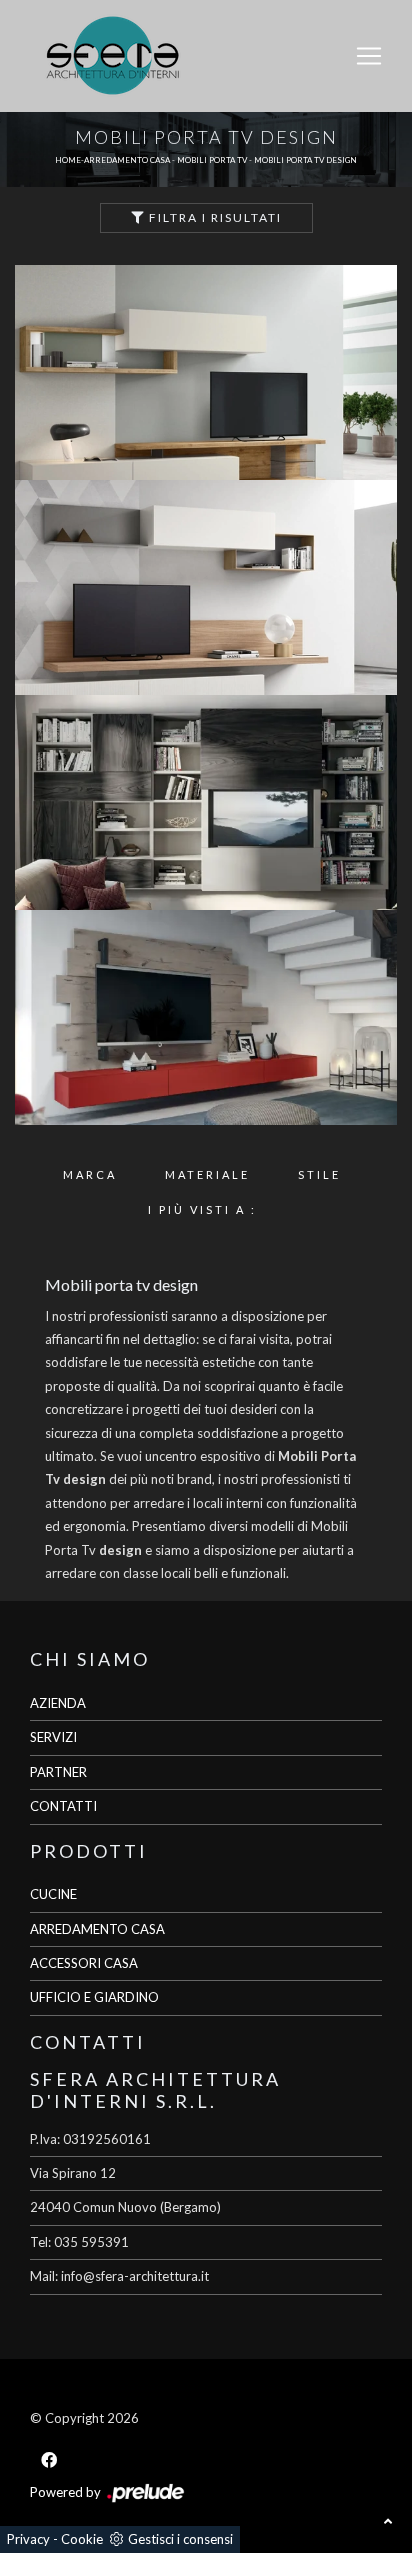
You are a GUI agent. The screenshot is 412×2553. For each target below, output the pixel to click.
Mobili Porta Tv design (305, 160)
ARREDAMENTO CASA (97, 1929)
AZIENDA (58, 1703)
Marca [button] (90, 1174)
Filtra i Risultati (213, 217)
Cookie (82, 2539)
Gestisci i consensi (180, 2539)
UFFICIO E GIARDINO (94, 1997)
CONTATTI (63, 1806)
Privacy (28, 2539)
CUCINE (53, 1894)
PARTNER (58, 1772)
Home (68, 160)
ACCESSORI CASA (84, 1963)
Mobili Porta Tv (212, 160)
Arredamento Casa (127, 160)
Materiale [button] (207, 1174)
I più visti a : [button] (202, 1209)
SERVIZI (53, 1737)
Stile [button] (319, 1174)
